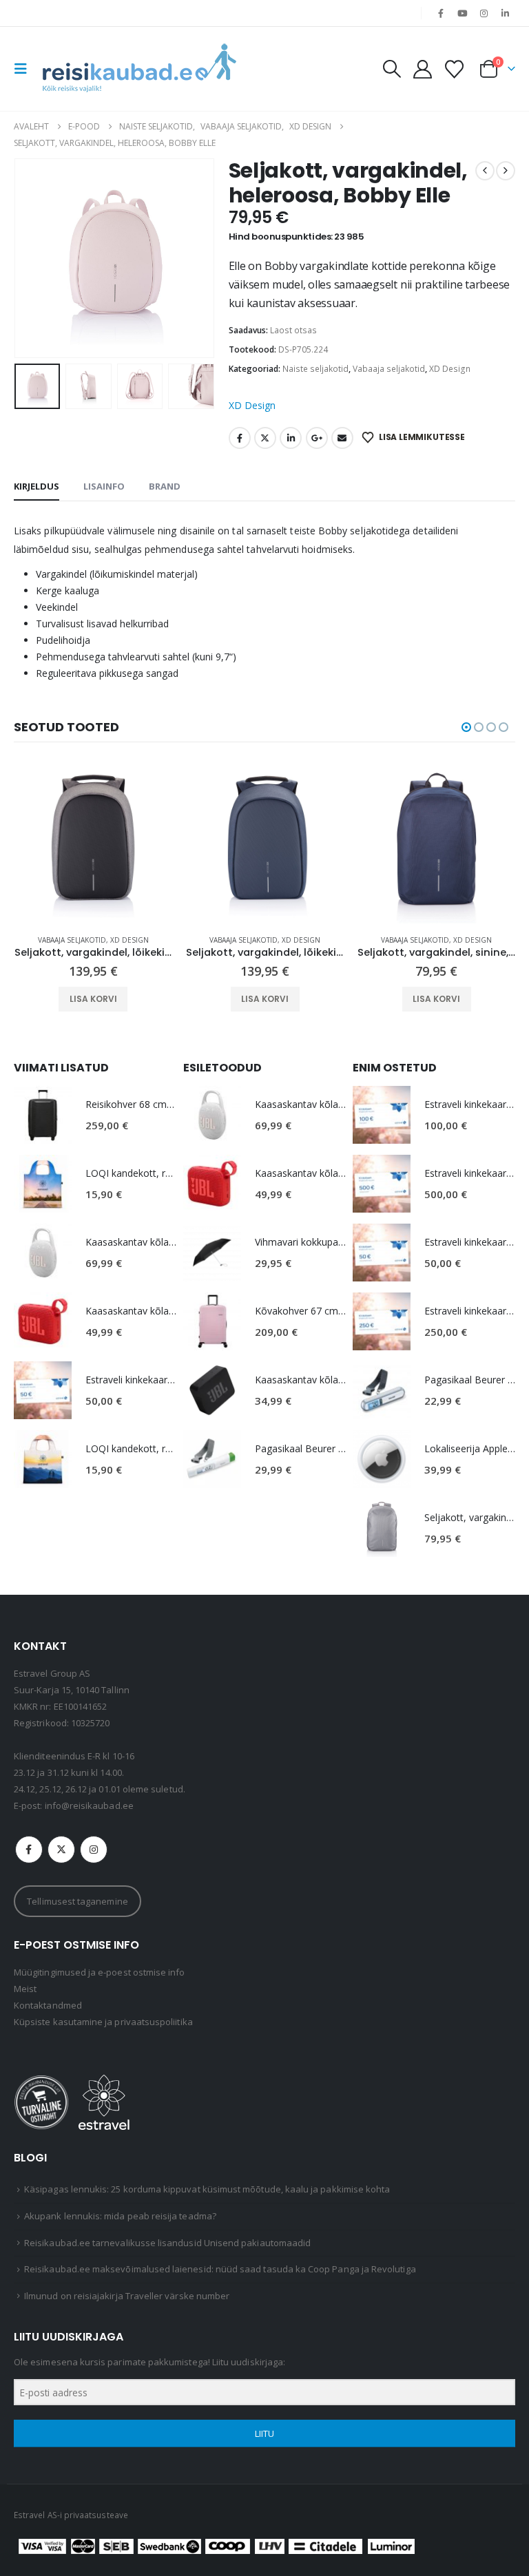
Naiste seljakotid (315, 369)
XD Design (450, 369)
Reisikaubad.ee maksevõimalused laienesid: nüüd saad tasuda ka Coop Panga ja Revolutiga (220, 2269)
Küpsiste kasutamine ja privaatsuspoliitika (103, 2022)
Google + (317, 438)
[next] (506, 171)
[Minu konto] (422, 69)
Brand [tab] (165, 486)
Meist (25, 1989)
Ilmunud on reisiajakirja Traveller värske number (127, 2296)
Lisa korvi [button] (93, 999)
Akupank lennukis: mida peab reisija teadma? (120, 2216)
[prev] (485, 171)
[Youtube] (462, 13)
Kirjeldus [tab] (37, 486)
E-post (342, 438)
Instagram (94, 1850)
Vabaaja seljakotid (389, 369)
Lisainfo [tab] (104, 486)
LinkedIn (291, 438)
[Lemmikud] (455, 69)
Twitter (265, 438)
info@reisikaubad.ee (89, 1805)
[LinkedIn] (506, 13)
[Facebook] (441, 13)
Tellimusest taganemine (77, 1901)
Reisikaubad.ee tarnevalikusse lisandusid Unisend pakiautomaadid (167, 2243)
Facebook (240, 438)
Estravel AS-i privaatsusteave (71, 2515)
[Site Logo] (139, 69)
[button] (25, 69)
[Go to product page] (93, 845)
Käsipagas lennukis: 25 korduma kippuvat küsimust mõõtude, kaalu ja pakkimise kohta (207, 2189)
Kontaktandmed (48, 2005)
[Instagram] (484, 13)
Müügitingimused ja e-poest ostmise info (100, 1972)
